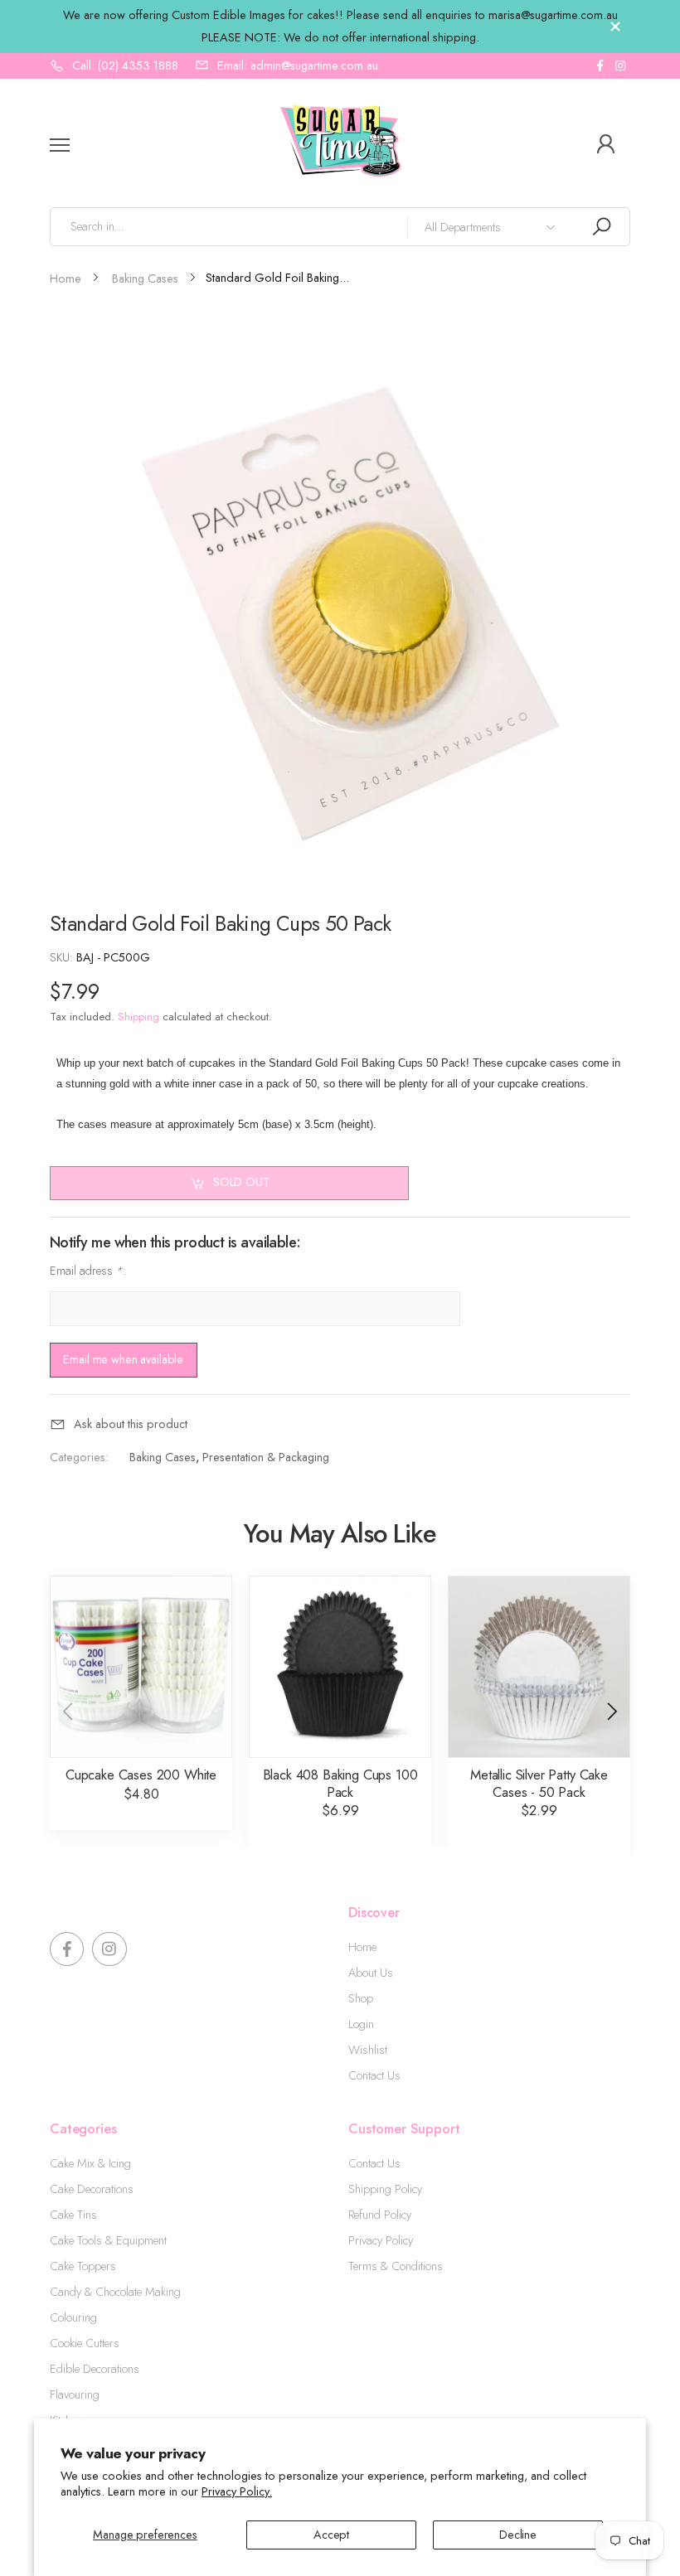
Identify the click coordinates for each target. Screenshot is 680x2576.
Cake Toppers (83, 2266)
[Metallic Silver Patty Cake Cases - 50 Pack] (539, 1667)
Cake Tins (73, 2215)
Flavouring (75, 2394)
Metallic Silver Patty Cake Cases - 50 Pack (539, 1783)
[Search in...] (601, 227)
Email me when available (123, 1359)
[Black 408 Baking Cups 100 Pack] (340, 1667)
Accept (331, 2535)
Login (361, 2024)
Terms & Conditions (396, 2266)
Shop (361, 1998)
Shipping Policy (385, 2189)
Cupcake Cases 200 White (141, 1775)
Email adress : (88, 1271)
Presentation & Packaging (266, 1457)
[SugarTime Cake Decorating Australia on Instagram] (620, 66)
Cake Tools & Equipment (108, 2240)
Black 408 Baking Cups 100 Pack (340, 1783)
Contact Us (374, 2075)
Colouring (73, 2317)
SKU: (63, 957)
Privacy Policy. (237, 2491)
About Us (371, 1973)
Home (362, 1947)
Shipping (138, 1017)
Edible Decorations (95, 2369)
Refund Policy (380, 2215)
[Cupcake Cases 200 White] (141, 1667)
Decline (518, 2535)
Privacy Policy (381, 2240)
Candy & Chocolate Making (115, 2292)
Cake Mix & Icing (90, 2163)
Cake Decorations (92, 2189)
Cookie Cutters (85, 2343)
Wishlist (368, 2050)
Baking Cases (163, 1457)
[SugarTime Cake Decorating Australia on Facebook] (600, 66)
